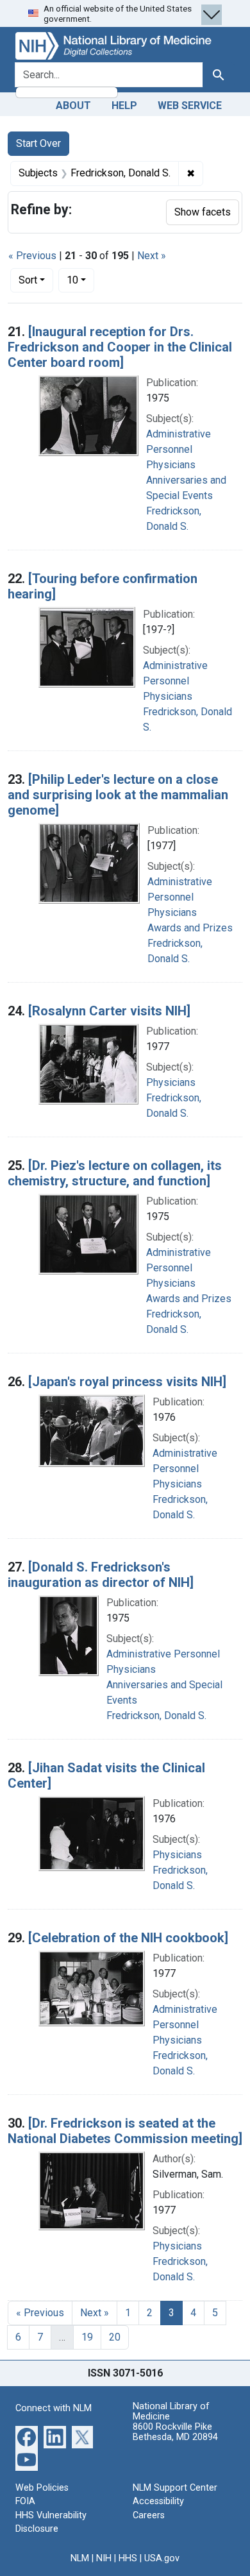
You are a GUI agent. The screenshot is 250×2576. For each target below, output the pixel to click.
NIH (104, 2558)
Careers (149, 2515)
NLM (80, 2558)
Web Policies (42, 2488)
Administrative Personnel (163, 1654)
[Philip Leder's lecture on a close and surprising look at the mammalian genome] (118, 795)
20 (115, 2337)
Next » (152, 256)
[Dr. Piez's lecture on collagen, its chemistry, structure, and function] (115, 1173)
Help (124, 106)
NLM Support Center (175, 2488)
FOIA (25, 2501)
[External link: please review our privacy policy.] (27, 2436)
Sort (28, 280)
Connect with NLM (54, 2408)
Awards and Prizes (190, 928)
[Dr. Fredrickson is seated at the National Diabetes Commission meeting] (125, 2131)
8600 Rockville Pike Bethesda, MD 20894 (175, 2432)
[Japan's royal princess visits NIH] (127, 1382)
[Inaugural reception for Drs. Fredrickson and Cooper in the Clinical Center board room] (120, 347)
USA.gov (162, 2558)
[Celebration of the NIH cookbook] (128, 1938)
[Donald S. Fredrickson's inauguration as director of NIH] (101, 1575)
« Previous (32, 256)
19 (87, 2337)
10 (80, 280)
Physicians (171, 465)
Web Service (190, 106)
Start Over (38, 143)
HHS (128, 2558)
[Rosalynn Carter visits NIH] (109, 1011)
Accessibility (158, 2501)
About (73, 106)
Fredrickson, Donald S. (156, 1716)
